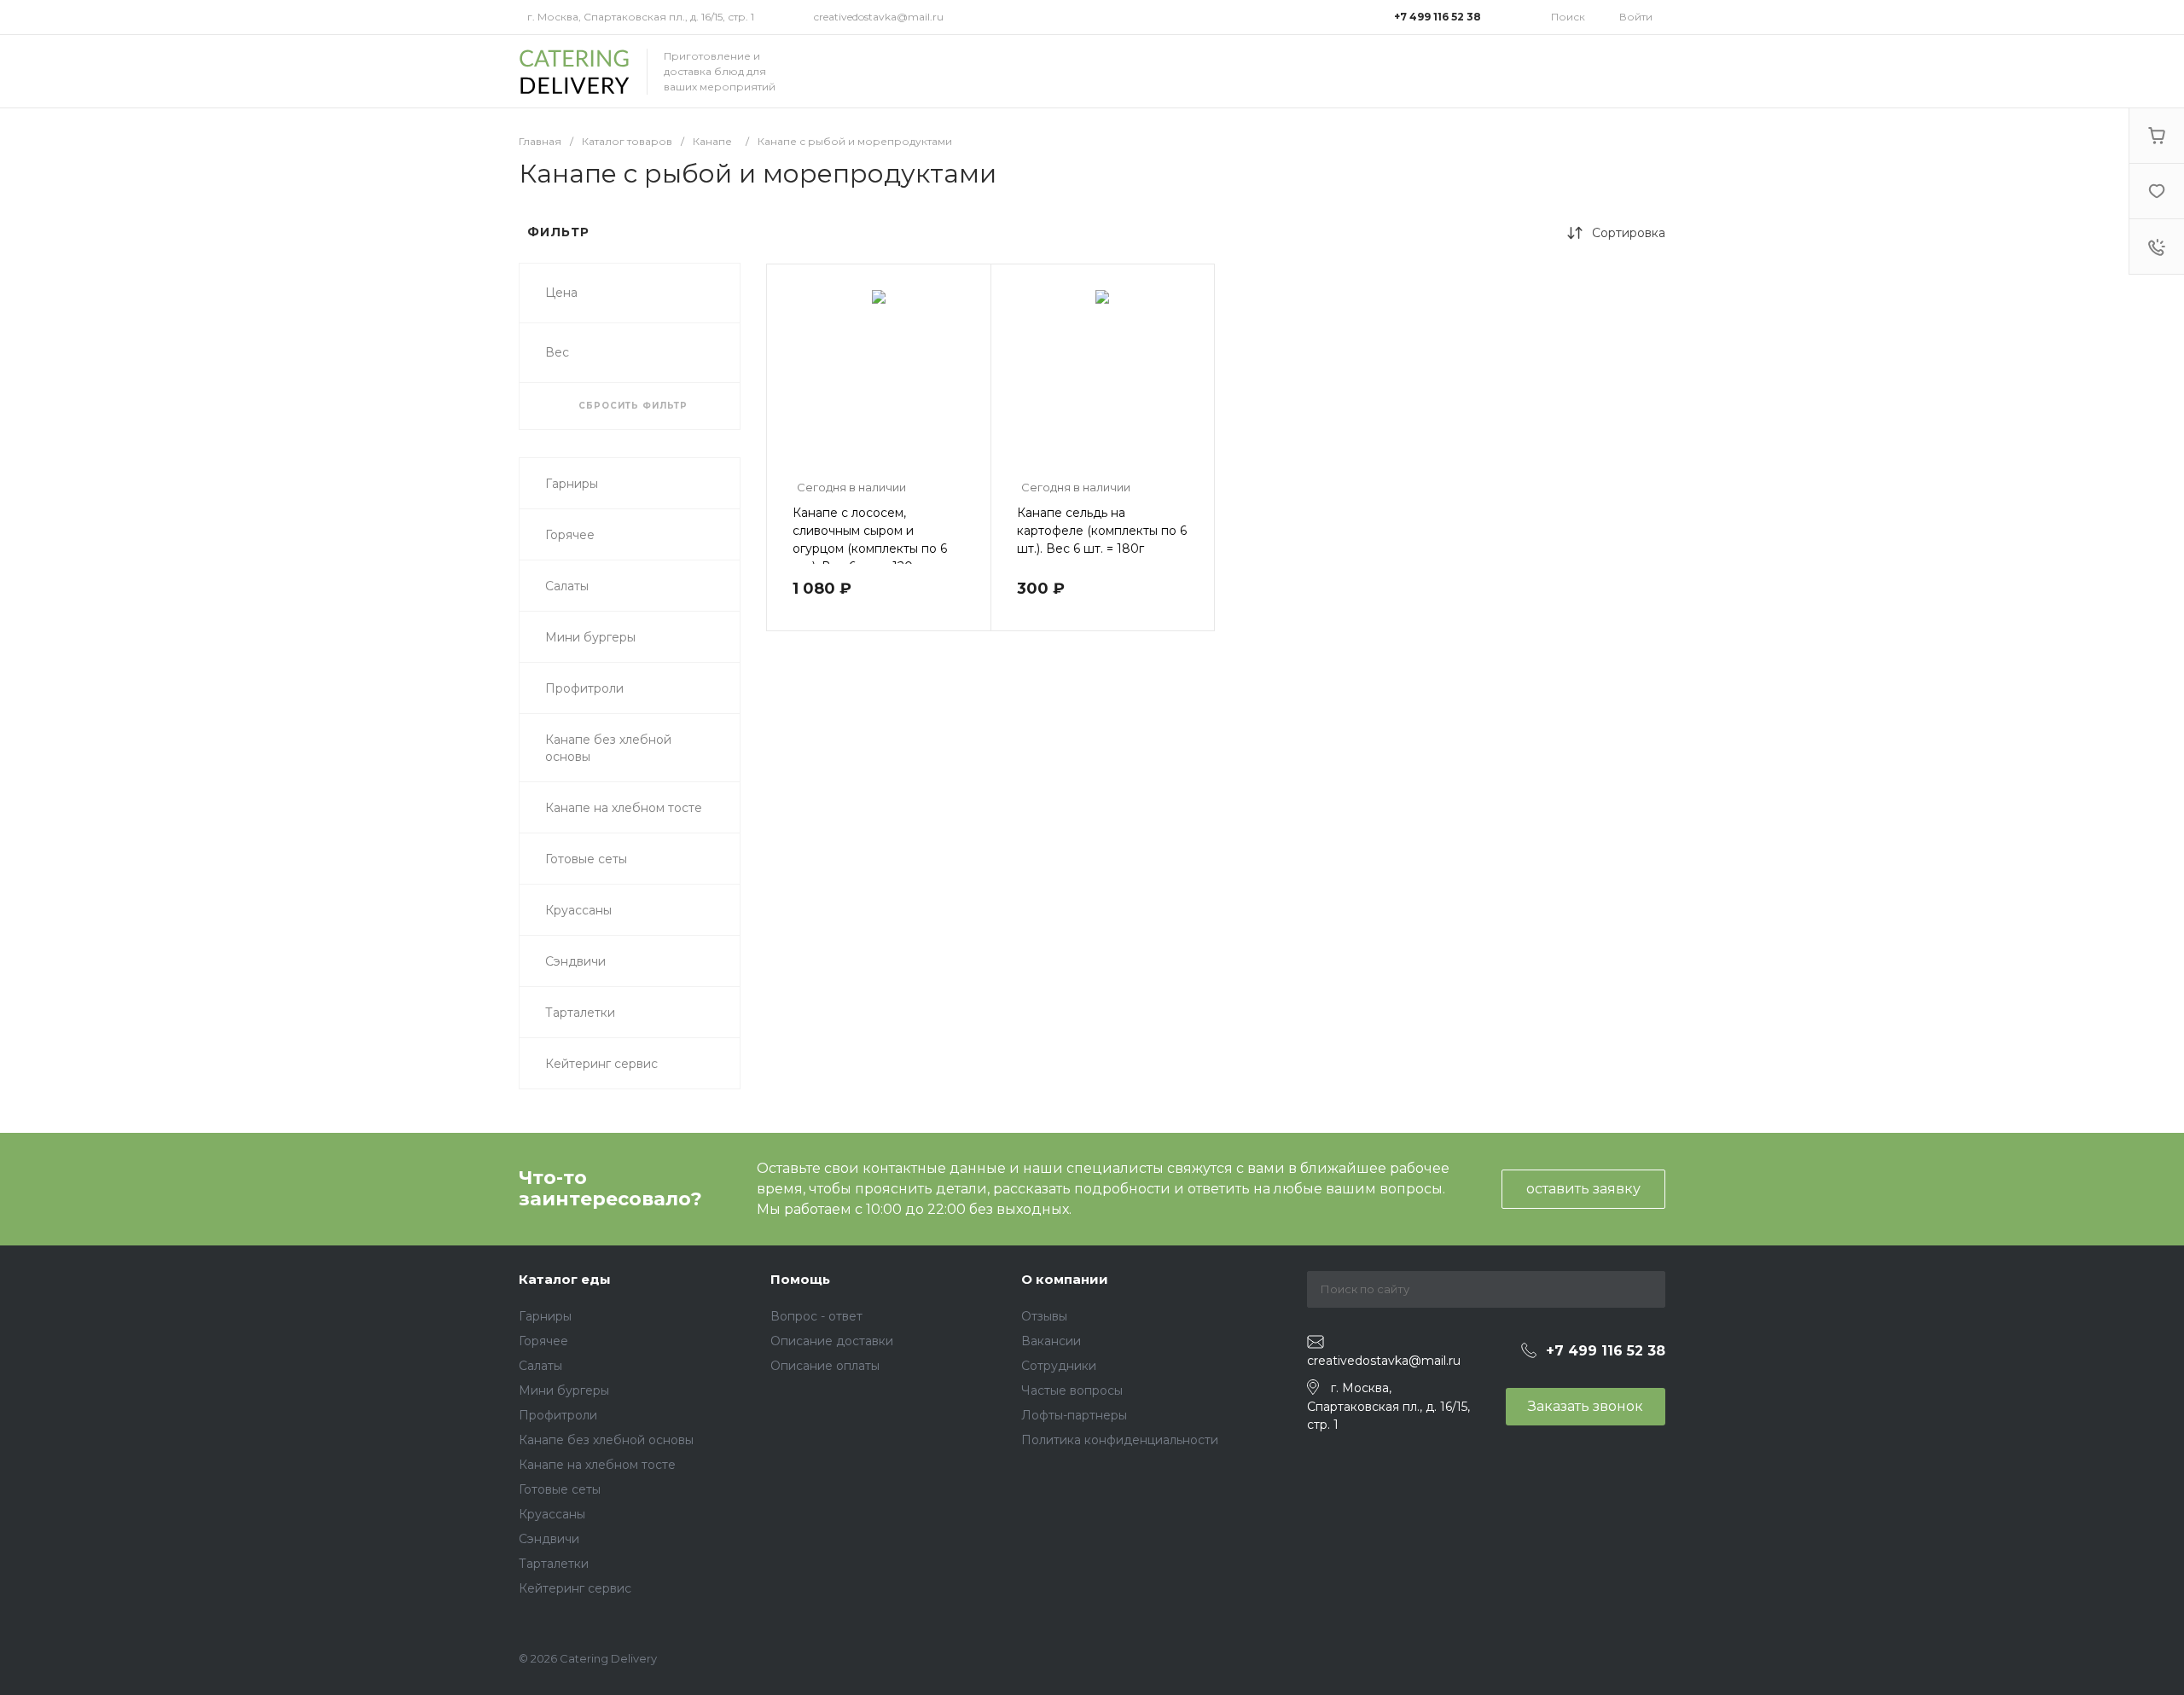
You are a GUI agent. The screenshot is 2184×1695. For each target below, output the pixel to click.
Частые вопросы (1072, 1390)
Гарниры (545, 1316)
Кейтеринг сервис (575, 1588)
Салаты (540, 1366)
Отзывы (1044, 1316)
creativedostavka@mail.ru (879, 17)
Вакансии (1051, 1341)
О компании (1065, 1279)
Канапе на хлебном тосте (597, 1465)
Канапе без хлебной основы (606, 1440)
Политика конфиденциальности (1120, 1440)
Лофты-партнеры (1074, 1415)
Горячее (543, 1341)
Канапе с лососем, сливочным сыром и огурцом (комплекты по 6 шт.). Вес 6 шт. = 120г (870, 540)
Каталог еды (565, 1279)
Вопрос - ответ (816, 1316)
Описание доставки (832, 1341)
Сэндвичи (549, 1539)
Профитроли (558, 1415)
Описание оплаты (825, 1366)
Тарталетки (554, 1564)
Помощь (800, 1279)
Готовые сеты (560, 1489)
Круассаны (552, 1514)
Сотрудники (1059, 1366)
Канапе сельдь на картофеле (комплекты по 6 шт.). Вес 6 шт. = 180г (1102, 531)
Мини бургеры (564, 1390)
